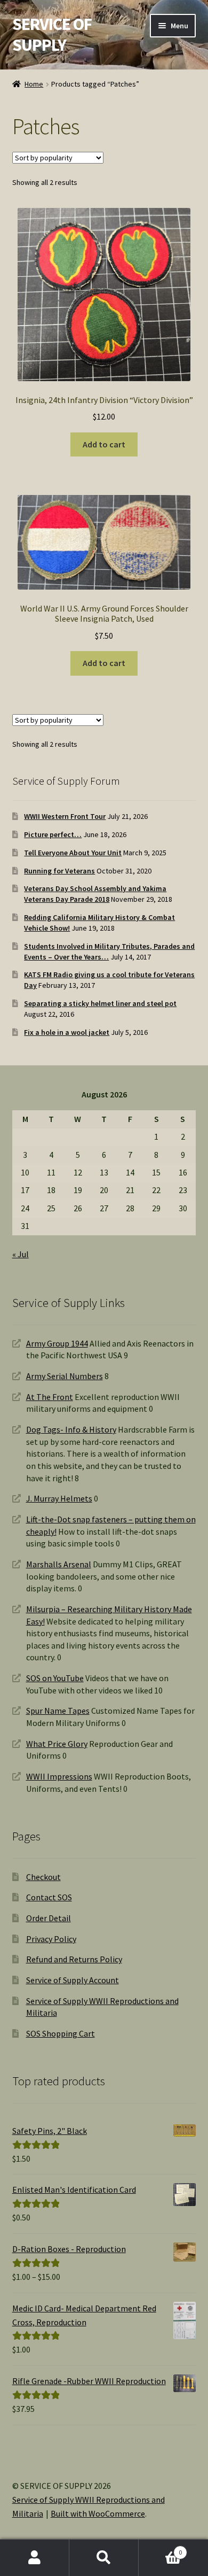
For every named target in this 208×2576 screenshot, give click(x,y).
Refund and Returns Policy (74, 1959)
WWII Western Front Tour (65, 816)
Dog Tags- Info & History (71, 1429)
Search (104, 2558)
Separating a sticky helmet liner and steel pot (100, 1003)
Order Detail (49, 1918)
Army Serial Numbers (65, 1376)
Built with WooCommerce (98, 2513)
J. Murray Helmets (59, 1498)
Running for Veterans (59, 871)
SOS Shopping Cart (61, 2033)
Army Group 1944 (57, 1343)
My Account (35, 2558)
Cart (160, 2548)
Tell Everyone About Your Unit (73, 853)
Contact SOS (49, 1897)
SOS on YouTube (55, 1678)
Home (34, 84)
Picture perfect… (53, 834)
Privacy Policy (51, 1939)
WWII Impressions (59, 1776)
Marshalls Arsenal (59, 1564)
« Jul (21, 1254)
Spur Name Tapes (58, 1711)
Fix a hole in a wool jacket (67, 1032)
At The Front (50, 1397)
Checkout (43, 1877)
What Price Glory (57, 1744)
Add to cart (104, 444)
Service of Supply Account (73, 1980)
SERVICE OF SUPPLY (52, 34)
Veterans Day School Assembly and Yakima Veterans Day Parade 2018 (95, 894)
